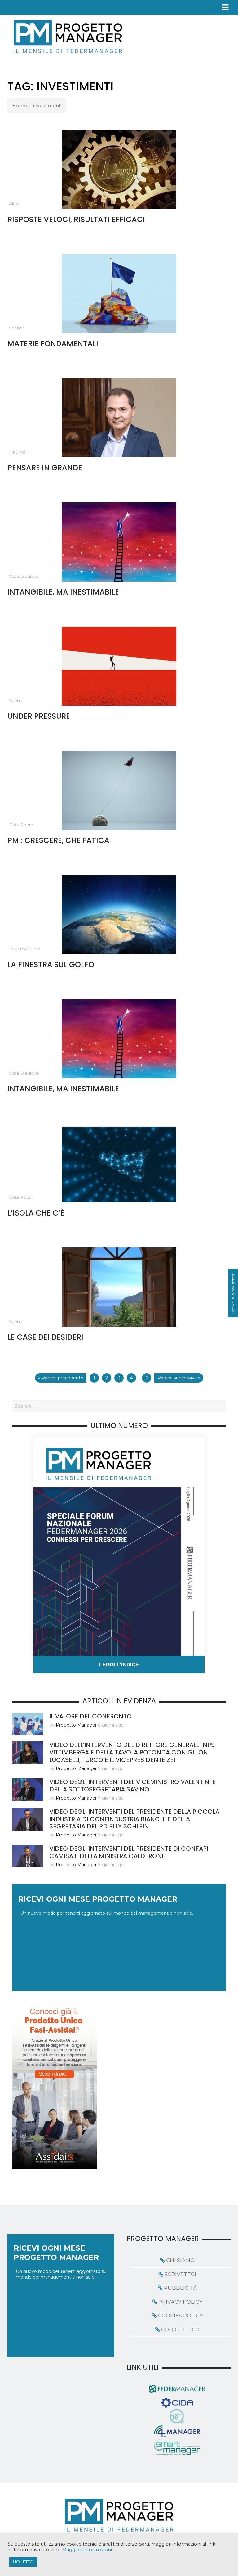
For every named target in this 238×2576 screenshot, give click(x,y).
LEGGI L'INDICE (119, 1665)
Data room (21, 825)
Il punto (17, 452)
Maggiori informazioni (87, 2550)
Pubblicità (181, 2288)
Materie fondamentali (53, 344)
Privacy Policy (181, 2302)
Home (20, 105)
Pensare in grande (45, 468)
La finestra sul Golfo (51, 964)
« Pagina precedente (61, 1378)
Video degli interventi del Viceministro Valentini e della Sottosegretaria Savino (132, 1786)
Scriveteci (180, 2274)
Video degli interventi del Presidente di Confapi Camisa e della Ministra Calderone (129, 1852)
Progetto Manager (76, 1725)
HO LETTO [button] (23, 2562)
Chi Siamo (180, 2260)
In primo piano (25, 949)
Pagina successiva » (179, 1378)
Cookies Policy (181, 2316)
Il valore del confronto (90, 1716)
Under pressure (39, 716)
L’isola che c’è (36, 1213)
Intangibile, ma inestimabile (63, 592)
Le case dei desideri (45, 1337)
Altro (14, 204)
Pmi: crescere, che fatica (58, 840)
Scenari (17, 328)
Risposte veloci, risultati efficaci (76, 219)
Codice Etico (180, 2329)
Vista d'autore (24, 576)
